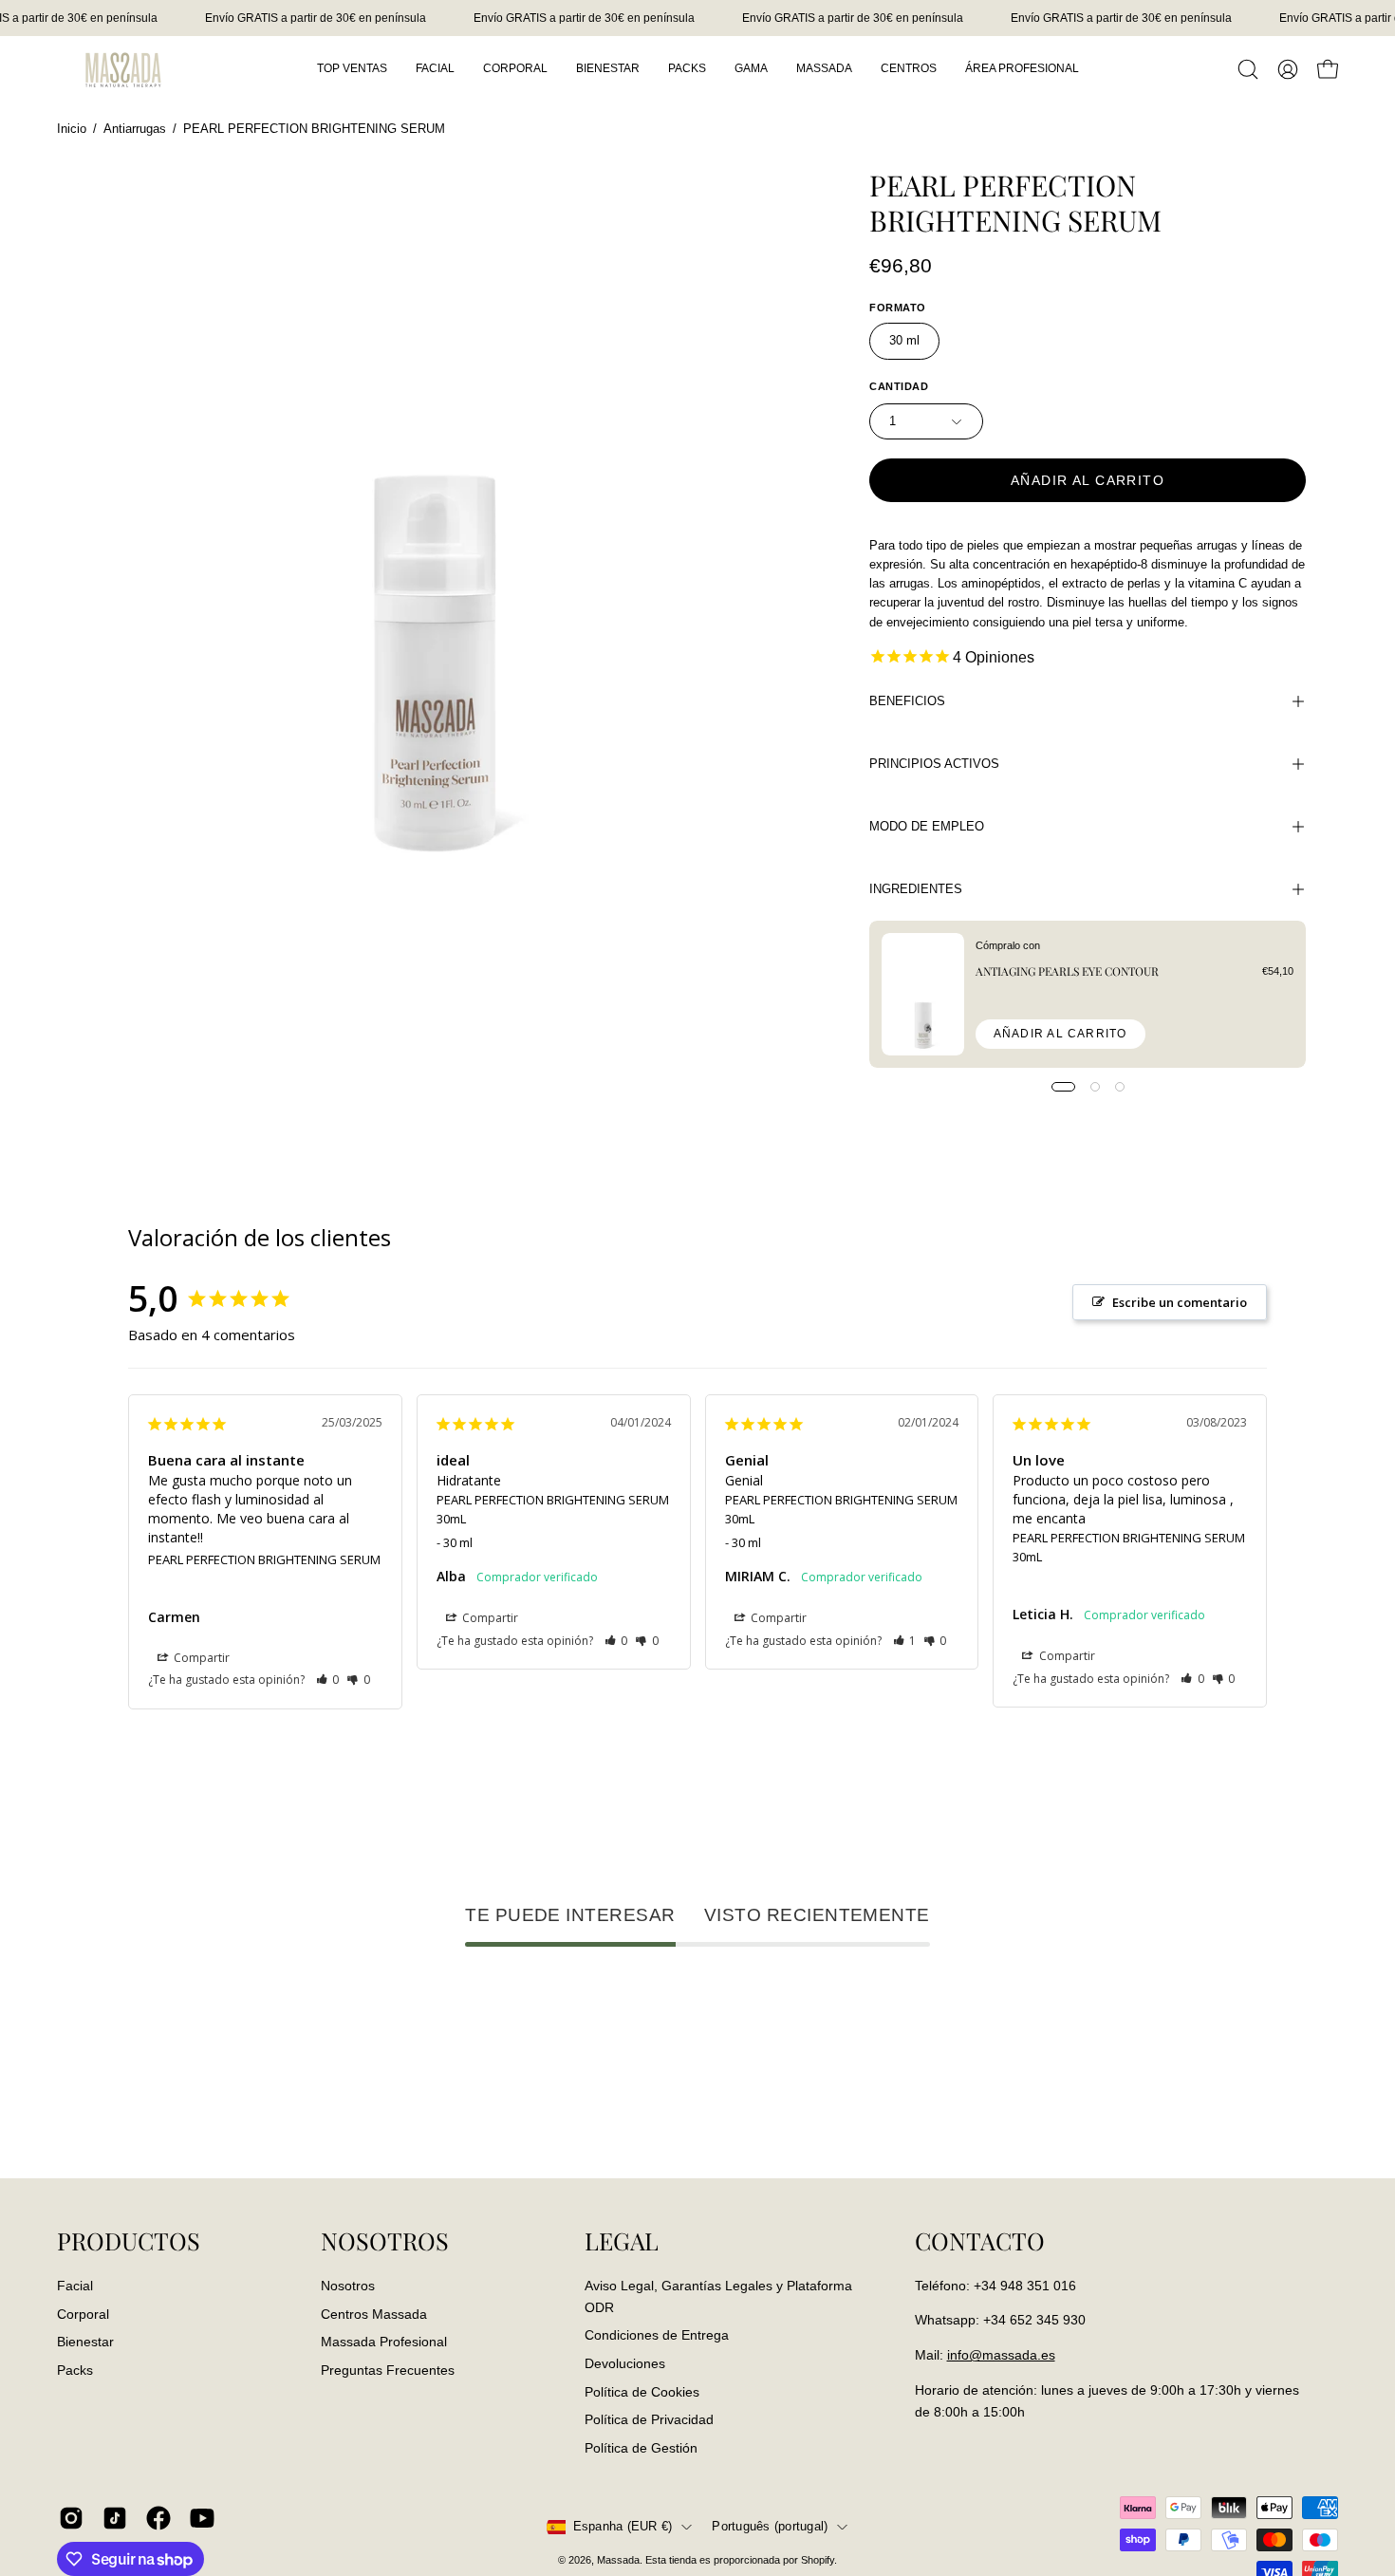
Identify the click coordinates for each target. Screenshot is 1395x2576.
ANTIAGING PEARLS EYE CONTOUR (1067, 971)
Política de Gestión (641, 2447)
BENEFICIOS (907, 701)
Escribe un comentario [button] (1180, 1302)
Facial (75, 2286)
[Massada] (123, 69)
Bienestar (85, 2342)
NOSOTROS (385, 2241)
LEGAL (622, 2241)
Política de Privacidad (649, 2419)
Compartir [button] (200, 1658)
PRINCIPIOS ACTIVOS (934, 764)
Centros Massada (374, 2313)
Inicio (72, 129)
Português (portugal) (770, 2527)
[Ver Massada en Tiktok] (115, 2518)
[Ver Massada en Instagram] (71, 2518)
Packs (75, 2370)
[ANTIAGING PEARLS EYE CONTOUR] (923, 994)
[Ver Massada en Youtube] (202, 2518)
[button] (1248, 69)
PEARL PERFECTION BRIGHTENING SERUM (264, 1559)
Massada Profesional (384, 2342)
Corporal (83, 2313)
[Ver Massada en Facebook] (158, 2518)
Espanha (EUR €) (623, 2527)
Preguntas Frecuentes (388, 2370)
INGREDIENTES (916, 889)
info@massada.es (1001, 2355)
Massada (618, 2560)
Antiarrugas (135, 129)
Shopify (818, 2560)
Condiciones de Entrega (657, 2335)
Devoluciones (625, 2362)
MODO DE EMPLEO (927, 826)
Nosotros (348, 2286)
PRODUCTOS (129, 2241)
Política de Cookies (642, 2391)
